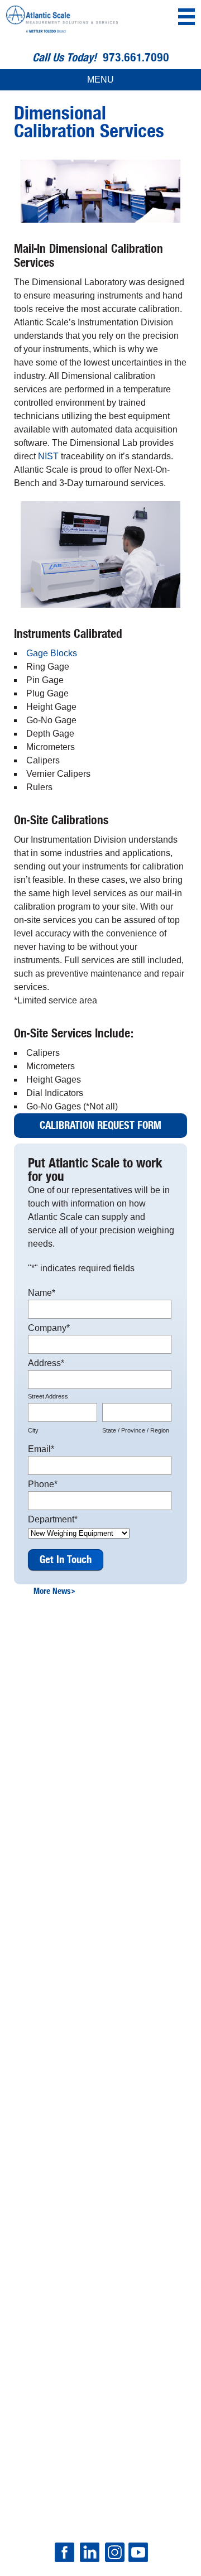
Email (41, 1449)
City (33, 1430)
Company (49, 1328)
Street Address (48, 1396)
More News (54, 1591)
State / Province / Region (136, 1430)
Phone (43, 1484)
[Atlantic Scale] (62, 21)
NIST (48, 456)
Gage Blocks (52, 653)
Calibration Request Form (100, 1126)
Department (53, 1519)
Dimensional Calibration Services (89, 122)
